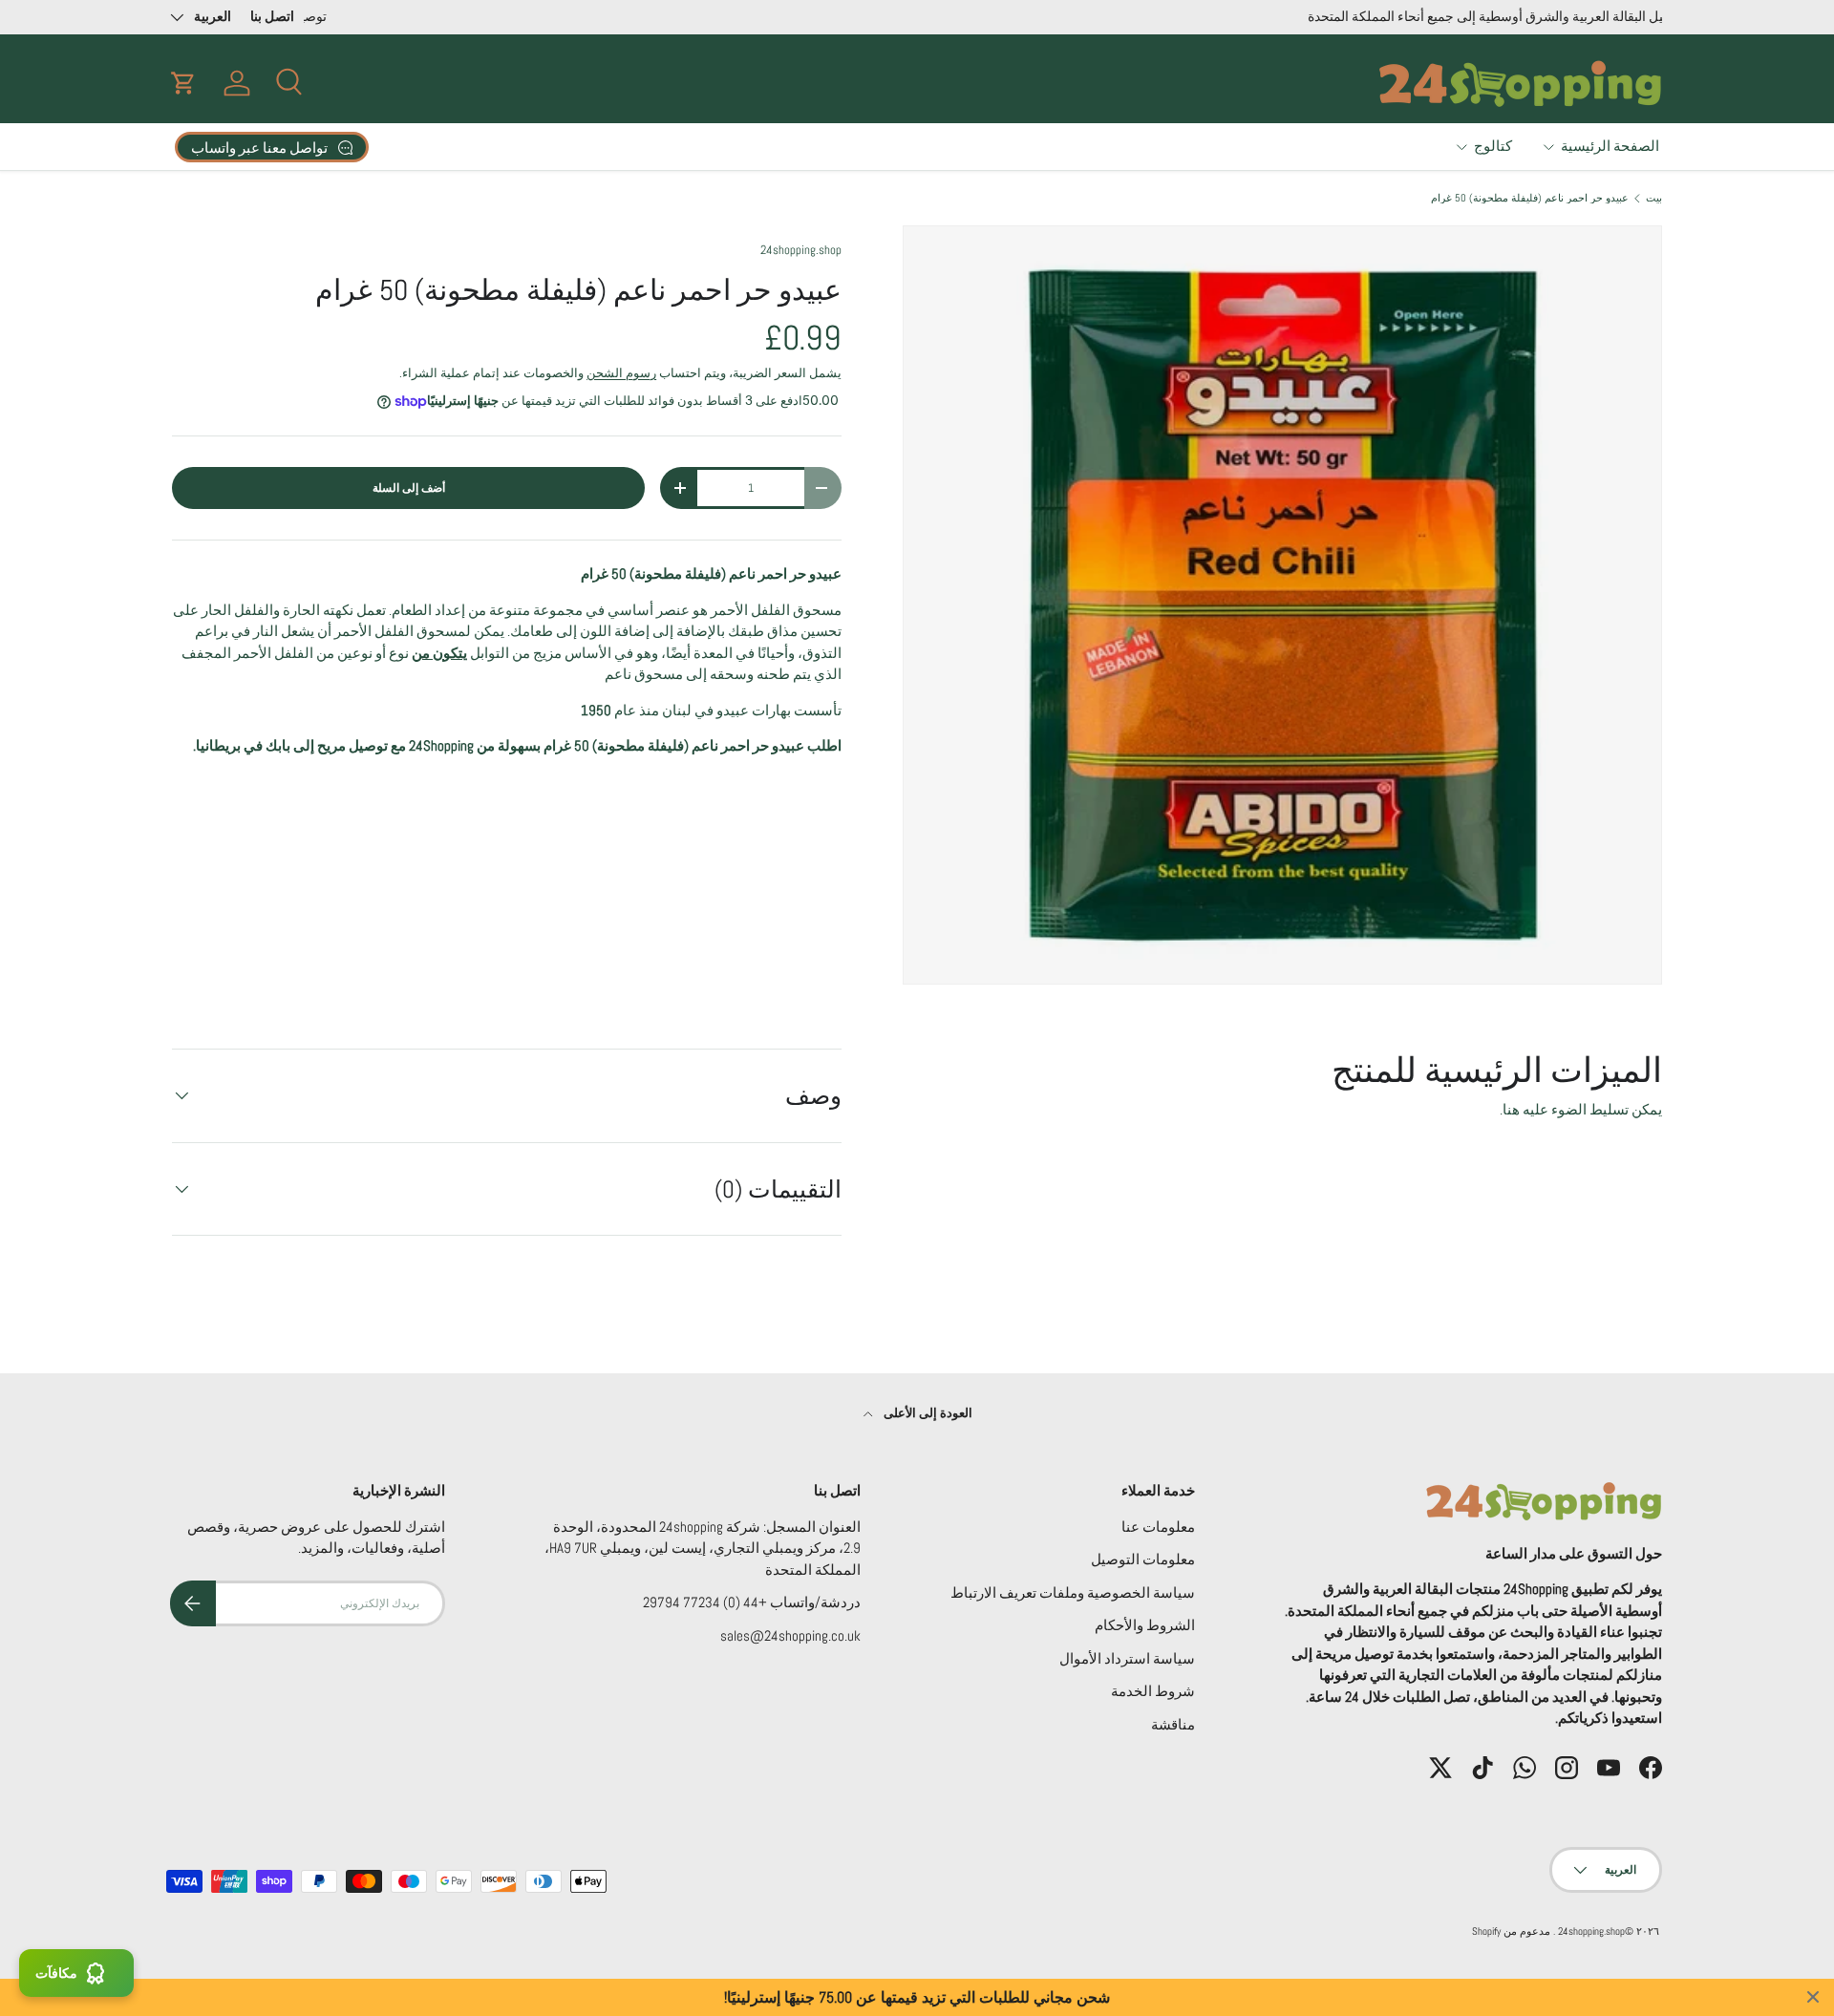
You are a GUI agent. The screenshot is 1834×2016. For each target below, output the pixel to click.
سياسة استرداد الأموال (1127, 1658)
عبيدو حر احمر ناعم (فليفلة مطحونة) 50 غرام (1530, 198)
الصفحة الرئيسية (1610, 146)
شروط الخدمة (1153, 1691)
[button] (183, 83)
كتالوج (1493, 146)
